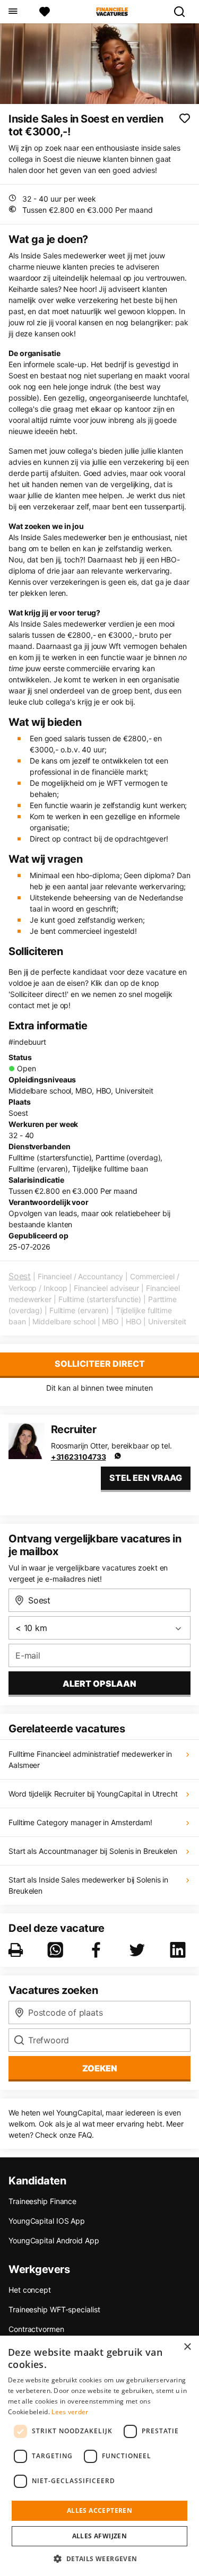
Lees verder (70, 2412)
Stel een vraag (146, 1478)
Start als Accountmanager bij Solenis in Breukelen (93, 1851)
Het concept (30, 2290)
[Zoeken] (184, 12)
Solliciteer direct (100, 1364)
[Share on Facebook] (98, 1950)
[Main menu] (12, 12)
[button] (99, 2558)
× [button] (187, 2347)
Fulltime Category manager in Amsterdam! (80, 1822)
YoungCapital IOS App (47, 2221)
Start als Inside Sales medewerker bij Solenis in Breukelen (88, 1885)
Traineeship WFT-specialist (54, 2309)
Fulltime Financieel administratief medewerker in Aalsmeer (90, 1759)
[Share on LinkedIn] (180, 1950)
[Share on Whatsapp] (57, 1950)
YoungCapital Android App (54, 2240)
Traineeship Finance (42, 2201)
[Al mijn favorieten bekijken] (45, 12)
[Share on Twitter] (139, 1950)
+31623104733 (79, 1457)
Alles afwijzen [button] (100, 2536)
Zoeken (100, 2068)
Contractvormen (36, 2329)
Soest (20, 1276)
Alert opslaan (99, 1684)
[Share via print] (18, 1950)
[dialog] (99, 2456)
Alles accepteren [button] (99, 2510)
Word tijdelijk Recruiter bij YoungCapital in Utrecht (93, 1794)
